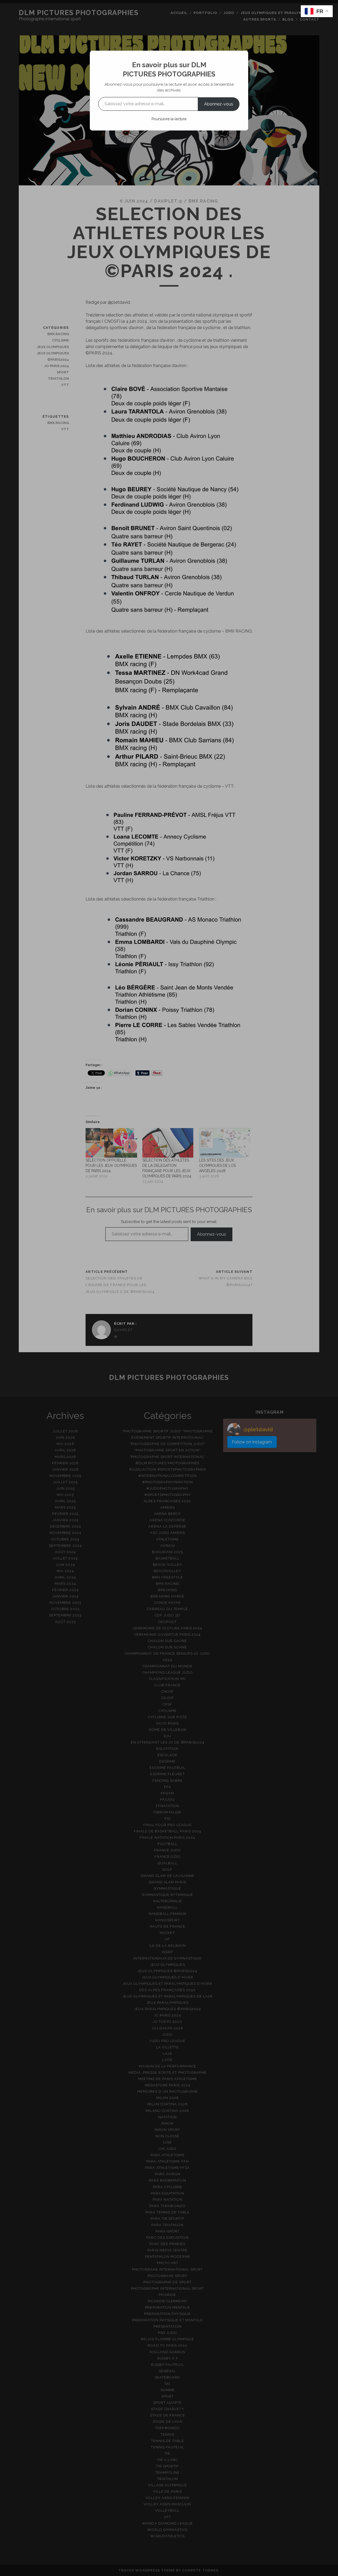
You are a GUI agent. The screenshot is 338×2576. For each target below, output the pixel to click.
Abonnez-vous (219, 104)
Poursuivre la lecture (169, 119)
